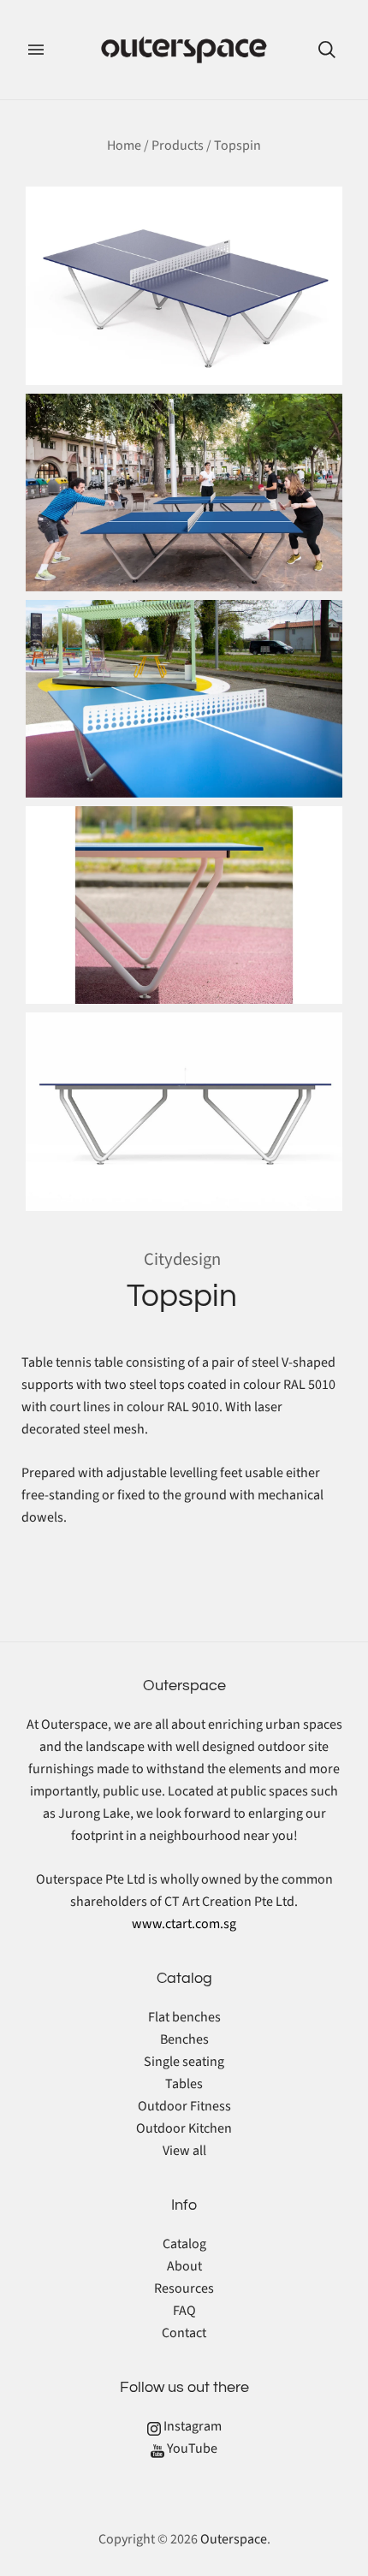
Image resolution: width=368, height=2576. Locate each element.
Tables (184, 2084)
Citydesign (182, 1259)
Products (178, 145)
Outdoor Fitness (184, 2106)
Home (124, 145)
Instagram (191, 2426)
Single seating (184, 2062)
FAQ (184, 2311)
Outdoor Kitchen (184, 2128)
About (184, 2266)
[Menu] (36, 50)
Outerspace (234, 2539)
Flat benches (184, 2017)
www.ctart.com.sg (184, 1924)
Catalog (184, 2244)
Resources (184, 2288)
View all (184, 2151)
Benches (184, 2039)
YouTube (191, 2448)
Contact (184, 2333)
